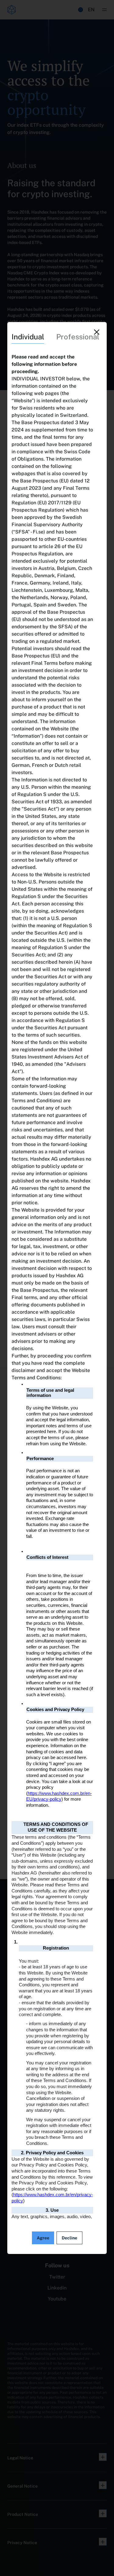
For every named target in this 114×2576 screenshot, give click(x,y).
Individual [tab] (28, 337)
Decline (69, 2238)
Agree (43, 2238)
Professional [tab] (78, 337)
